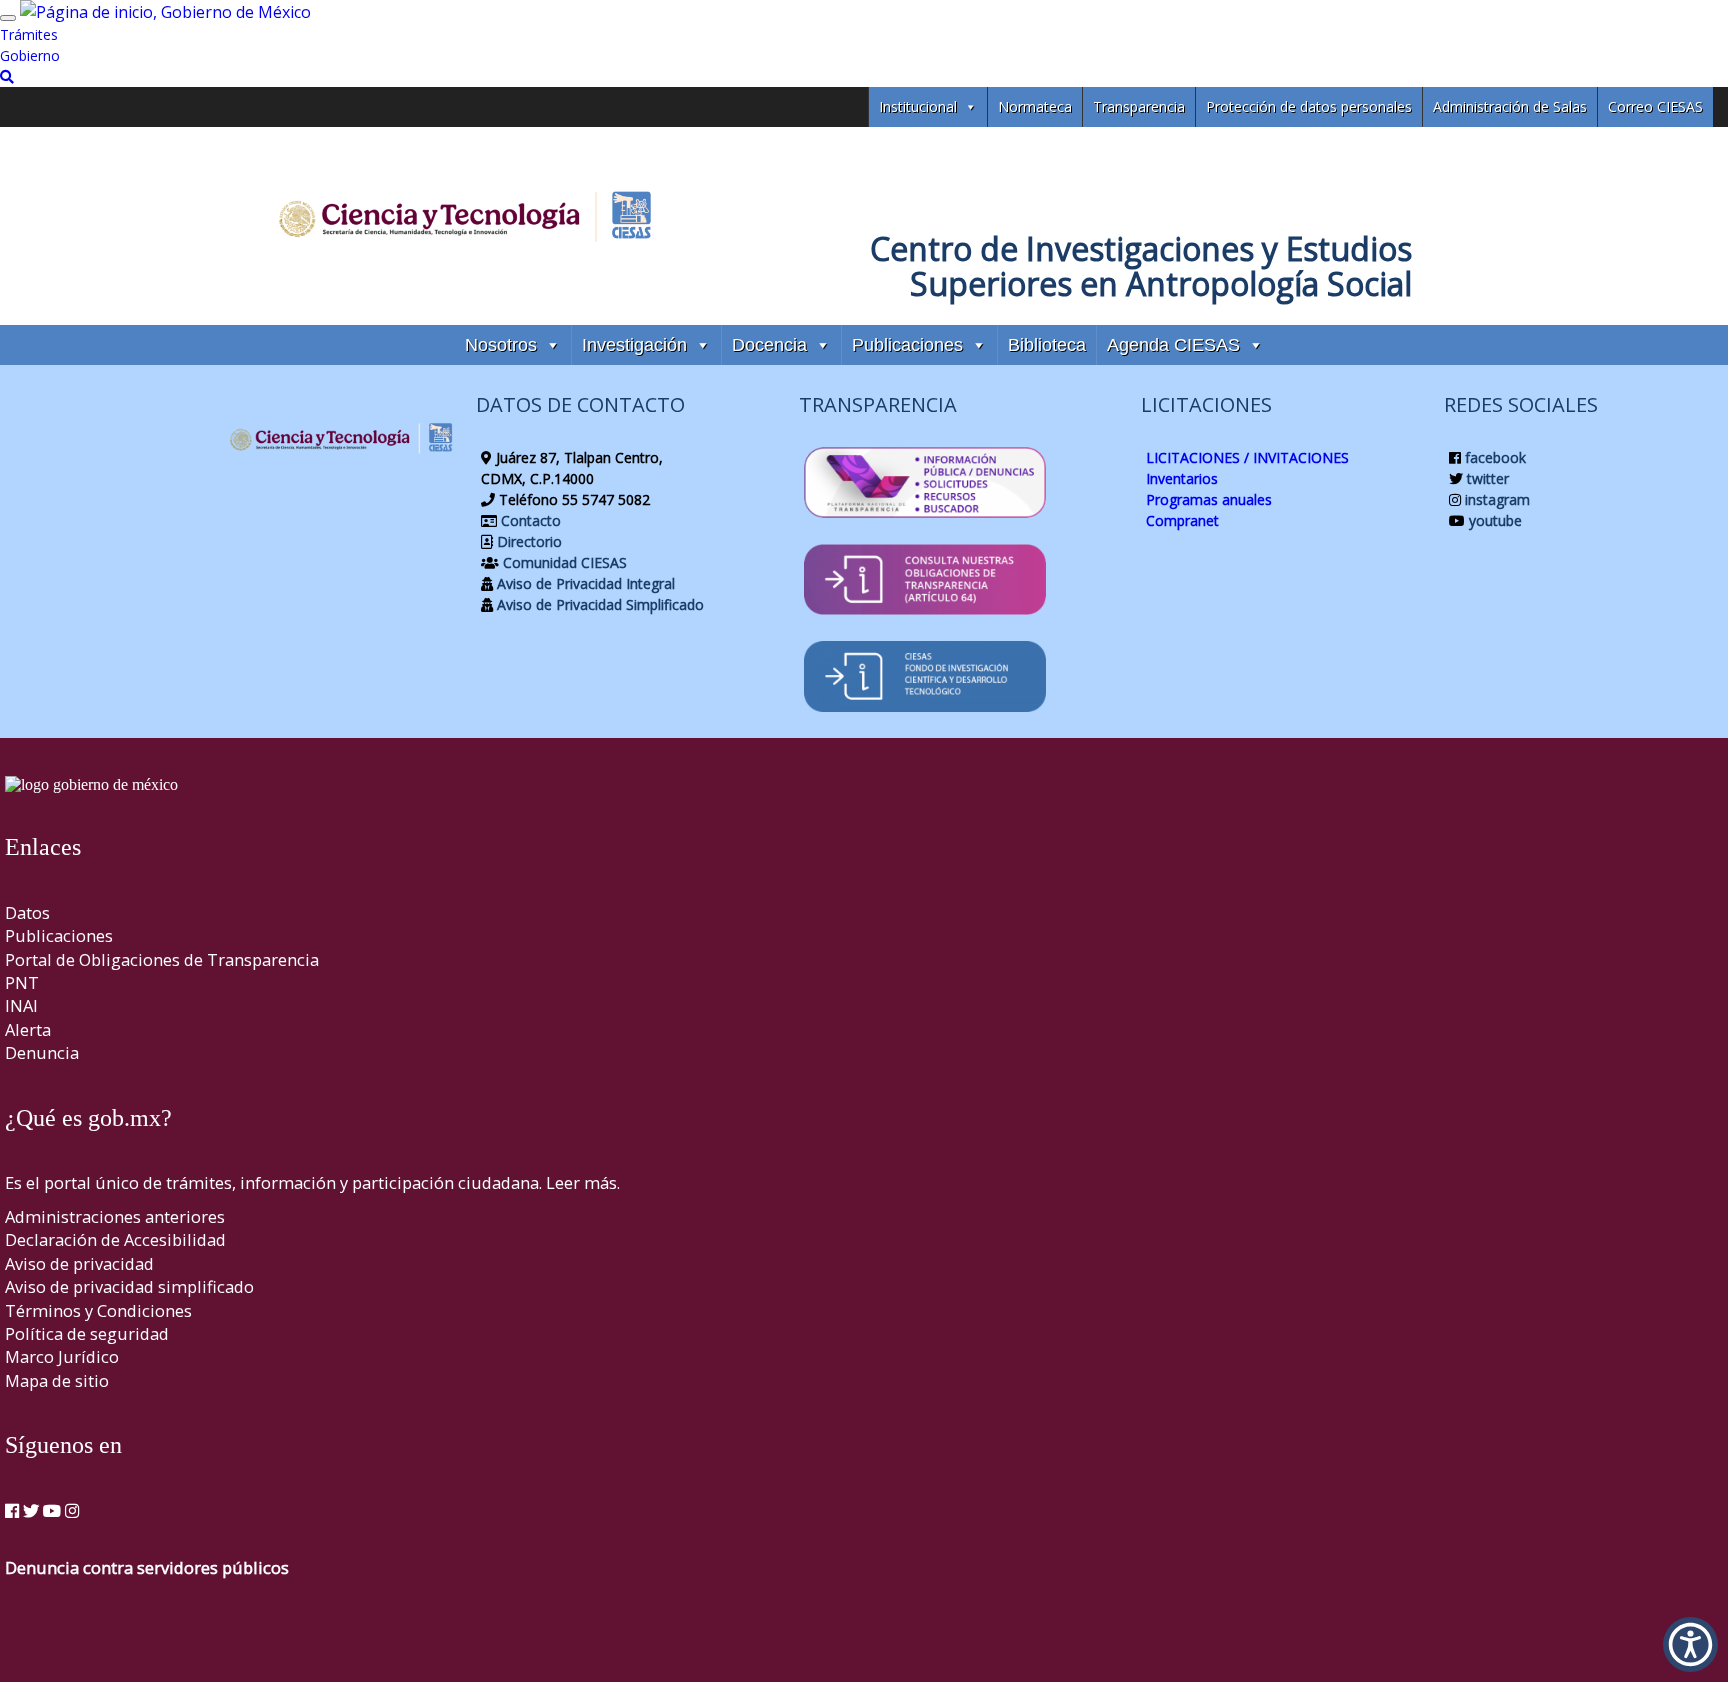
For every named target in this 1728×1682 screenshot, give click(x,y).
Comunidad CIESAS (563, 562)
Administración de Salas (1510, 106)
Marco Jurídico (62, 1356)
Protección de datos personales (1309, 106)
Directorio (527, 541)
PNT (22, 982)
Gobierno (30, 55)
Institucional (918, 106)
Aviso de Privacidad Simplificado (598, 604)
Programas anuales (1209, 499)
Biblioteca (1047, 345)
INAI (21, 1005)
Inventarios (1182, 478)
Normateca (1035, 106)
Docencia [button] (769, 345)
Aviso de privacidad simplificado (129, 1286)
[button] (1690, 1644)
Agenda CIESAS (1173, 345)
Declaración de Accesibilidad (115, 1239)
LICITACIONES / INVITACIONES (1247, 457)
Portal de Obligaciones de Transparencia (162, 959)
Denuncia (42, 1052)
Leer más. (583, 1182)
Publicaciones (907, 345)
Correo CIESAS (1655, 106)
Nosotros (501, 345)
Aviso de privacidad (79, 1263)
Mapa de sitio (57, 1380)
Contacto (529, 520)
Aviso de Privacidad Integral (584, 583)
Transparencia (1139, 106)
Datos (27, 912)
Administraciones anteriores (115, 1216)
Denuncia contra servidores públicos (147, 1567)
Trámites (29, 34)
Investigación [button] (634, 345)
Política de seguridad (87, 1333)
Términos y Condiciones (98, 1310)
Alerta (28, 1029)
